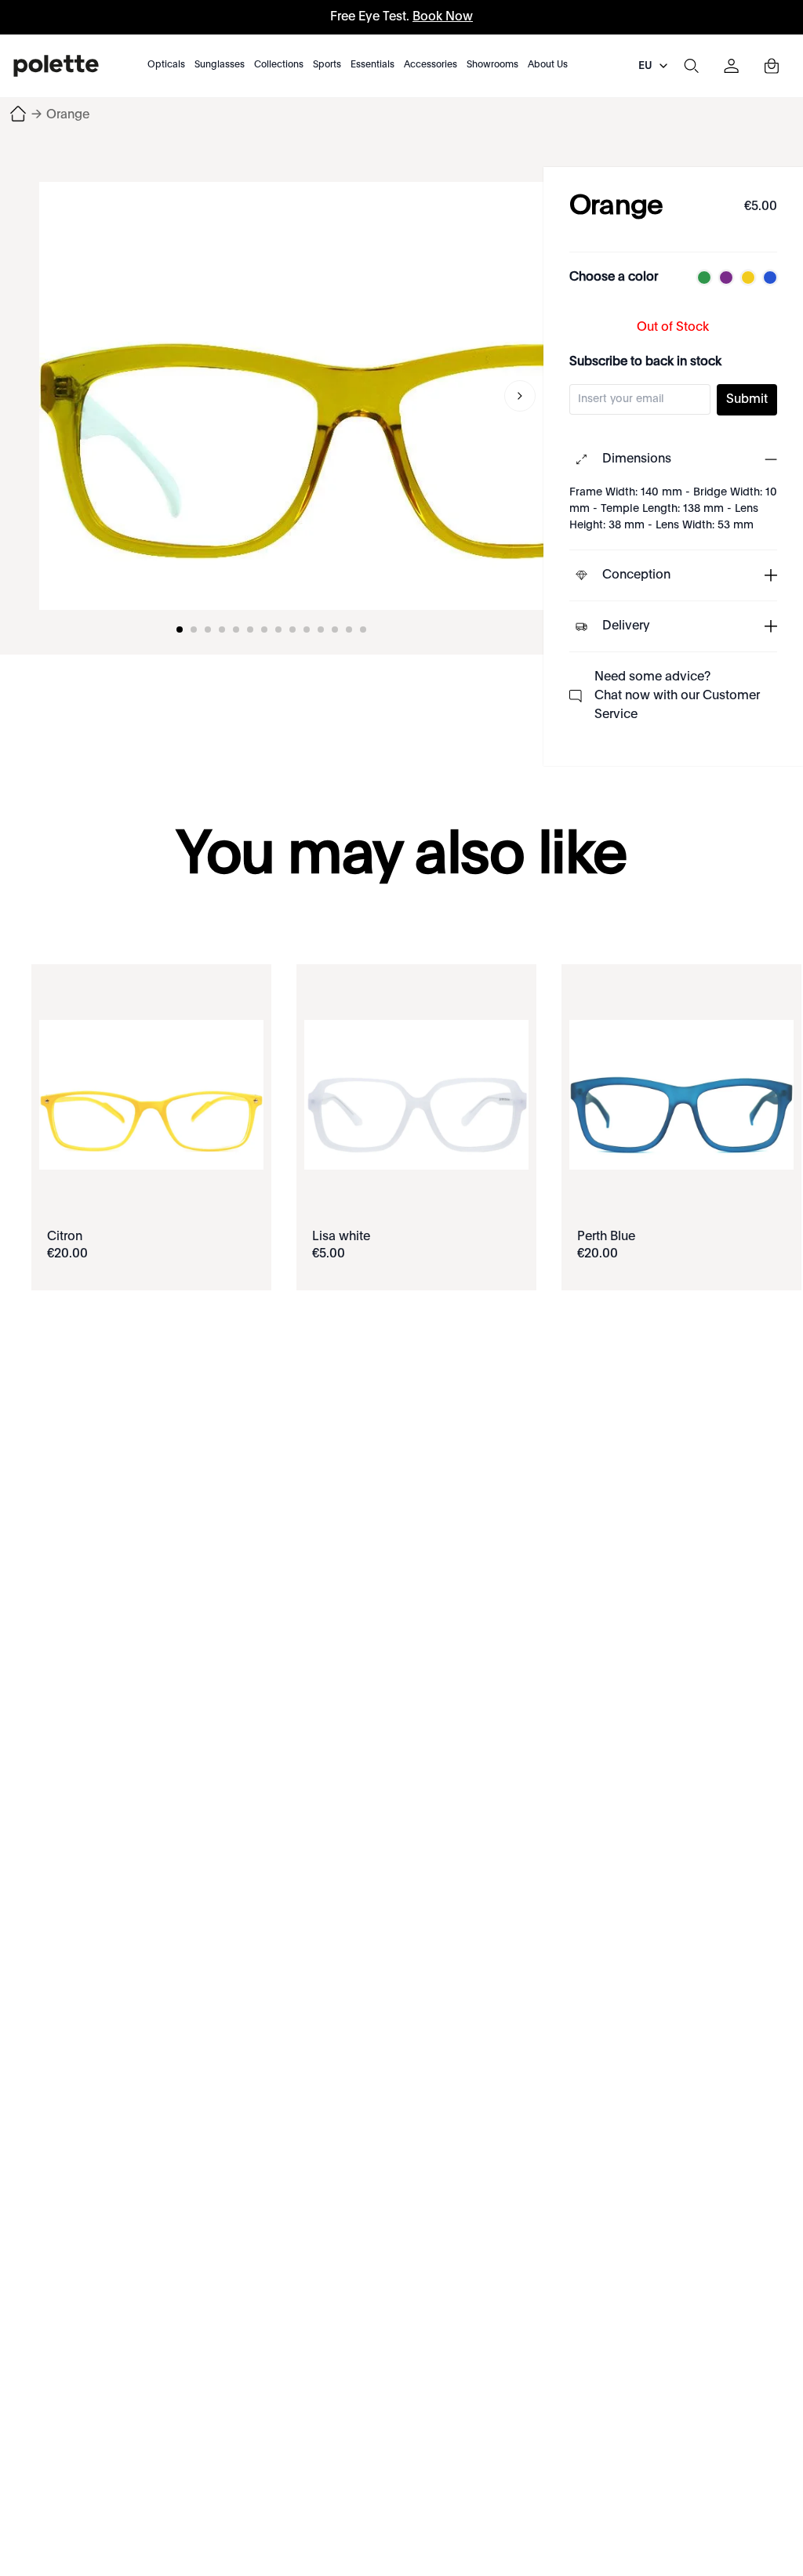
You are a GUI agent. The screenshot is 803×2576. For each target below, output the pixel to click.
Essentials (372, 65)
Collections (279, 65)
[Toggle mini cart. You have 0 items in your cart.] (772, 66)
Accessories (431, 65)
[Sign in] (732, 66)
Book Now (443, 17)
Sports (327, 65)
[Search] (691, 66)
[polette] (56, 66)
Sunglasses (220, 65)
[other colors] (700, 278)
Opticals (166, 65)
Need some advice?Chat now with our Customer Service (677, 696)
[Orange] (361, 396)
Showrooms (492, 65)
